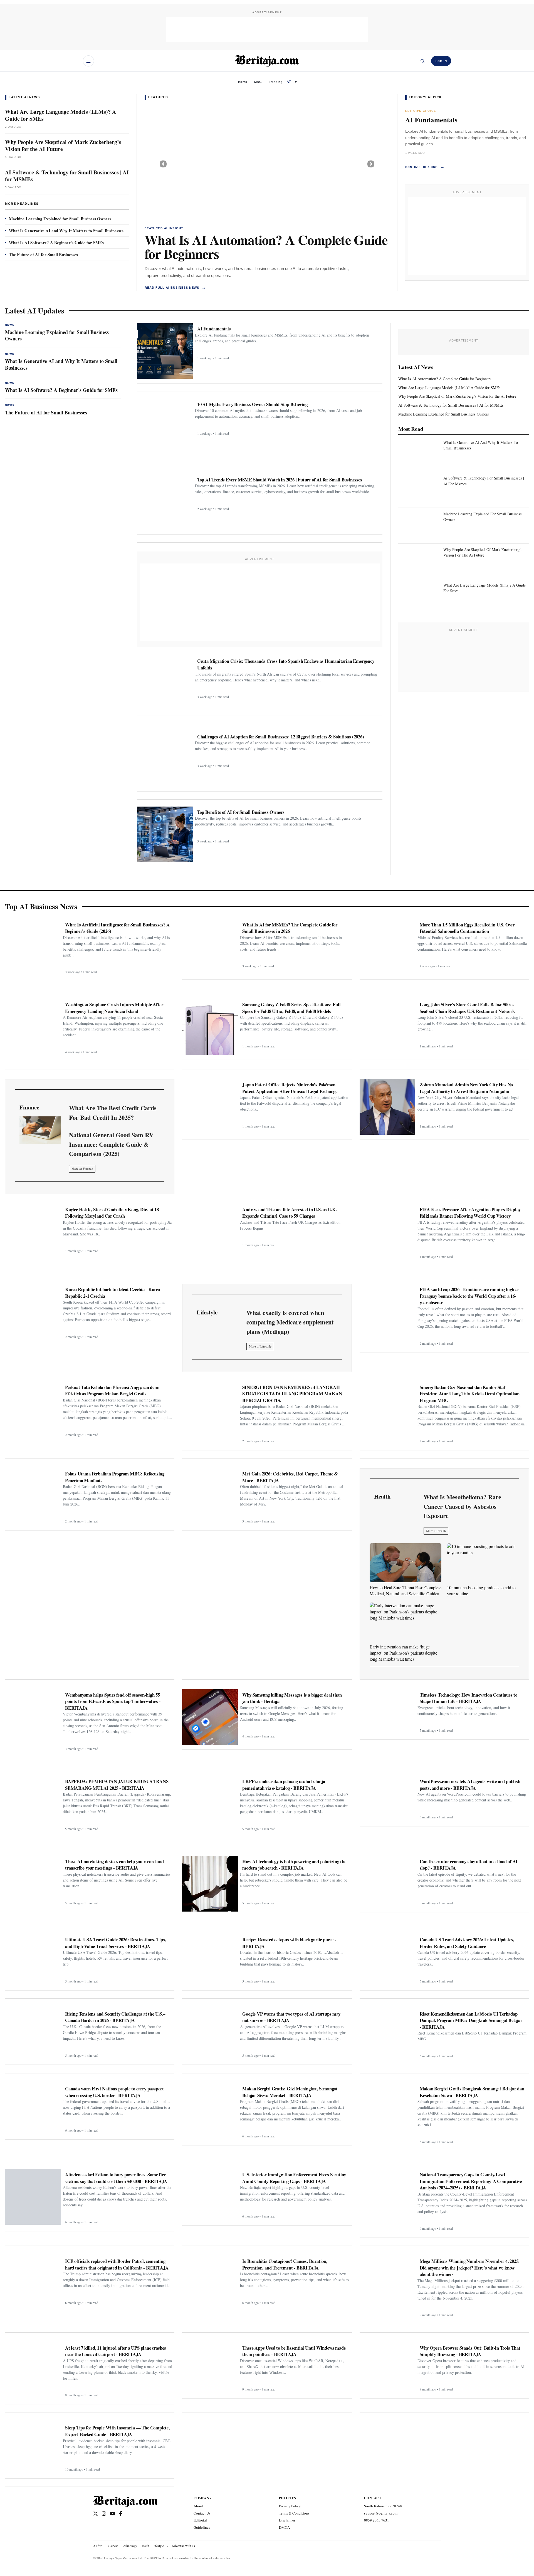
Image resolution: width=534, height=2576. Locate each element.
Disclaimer (287, 2520)
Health (145, 2546)
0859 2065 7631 (377, 2520)
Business (113, 2546)
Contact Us (202, 2513)
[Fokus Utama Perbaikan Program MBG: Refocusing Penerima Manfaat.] (33, 1496)
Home (243, 82)
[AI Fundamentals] (165, 351)
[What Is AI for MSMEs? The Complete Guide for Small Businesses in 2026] (210, 947)
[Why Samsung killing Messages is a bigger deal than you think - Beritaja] (210, 1717)
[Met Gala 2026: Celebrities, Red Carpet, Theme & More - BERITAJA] (210, 1496)
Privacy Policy (290, 2506)
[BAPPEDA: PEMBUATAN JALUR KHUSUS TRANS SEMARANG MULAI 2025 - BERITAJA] (33, 1804)
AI (289, 82)
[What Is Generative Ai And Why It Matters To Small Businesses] (420, 453)
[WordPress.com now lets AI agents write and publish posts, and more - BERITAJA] (387, 1799)
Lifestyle (158, 2546)
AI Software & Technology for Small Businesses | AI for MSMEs (67, 176)
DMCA (284, 2527)
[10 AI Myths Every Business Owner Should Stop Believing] (165, 427)
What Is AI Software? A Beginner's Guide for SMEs (56, 243)
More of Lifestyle (260, 1346)
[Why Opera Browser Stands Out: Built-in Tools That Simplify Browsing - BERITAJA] (387, 2368)
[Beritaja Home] (267, 61)
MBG (258, 82)
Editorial (200, 2520)
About (198, 2506)
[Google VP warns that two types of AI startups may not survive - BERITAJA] (210, 2034)
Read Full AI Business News (175, 287)
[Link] (40, 1130)
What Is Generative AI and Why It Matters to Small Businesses (66, 231)
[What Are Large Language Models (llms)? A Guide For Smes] (420, 595)
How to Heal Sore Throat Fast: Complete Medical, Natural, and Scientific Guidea (406, 1590)
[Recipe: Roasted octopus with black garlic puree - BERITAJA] (210, 1960)
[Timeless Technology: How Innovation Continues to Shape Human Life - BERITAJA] (387, 1712)
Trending (276, 82)
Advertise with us (183, 2546)
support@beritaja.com (381, 2513)
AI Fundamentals (431, 120)
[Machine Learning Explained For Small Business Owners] (420, 524)
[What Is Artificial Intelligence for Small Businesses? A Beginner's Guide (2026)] (33, 947)
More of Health (436, 1531)
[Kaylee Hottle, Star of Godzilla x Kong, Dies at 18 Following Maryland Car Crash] (33, 1230)
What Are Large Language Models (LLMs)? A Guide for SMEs (60, 115)
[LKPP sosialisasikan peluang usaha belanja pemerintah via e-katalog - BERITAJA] (210, 1804)
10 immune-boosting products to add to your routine (481, 1590)
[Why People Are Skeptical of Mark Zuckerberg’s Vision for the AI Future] (267, 164)
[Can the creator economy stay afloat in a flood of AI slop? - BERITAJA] (387, 1882)
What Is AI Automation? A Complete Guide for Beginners (266, 246)
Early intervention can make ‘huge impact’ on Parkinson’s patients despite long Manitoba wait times (403, 1653)
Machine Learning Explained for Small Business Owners (60, 219)
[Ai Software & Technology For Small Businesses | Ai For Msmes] (420, 488)
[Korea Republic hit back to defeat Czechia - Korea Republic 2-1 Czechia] (33, 1312)
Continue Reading (425, 167)
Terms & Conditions (294, 2513)
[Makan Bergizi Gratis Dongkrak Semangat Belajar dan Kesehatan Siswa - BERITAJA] (387, 2111)
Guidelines (202, 2527)
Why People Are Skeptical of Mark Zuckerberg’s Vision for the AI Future (63, 145)
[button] (163, 164)
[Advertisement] (267, 29)
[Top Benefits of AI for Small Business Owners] (165, 834)
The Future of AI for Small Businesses (43, 254)
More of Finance (82, 1169)
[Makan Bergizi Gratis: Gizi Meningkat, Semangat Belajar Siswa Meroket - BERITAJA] (210, 2111)
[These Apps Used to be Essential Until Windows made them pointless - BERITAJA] (210, 2368)
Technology (129, 2546)
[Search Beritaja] (422, 61)
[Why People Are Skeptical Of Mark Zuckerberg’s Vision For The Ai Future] (420, 560)
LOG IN (441, 61)
